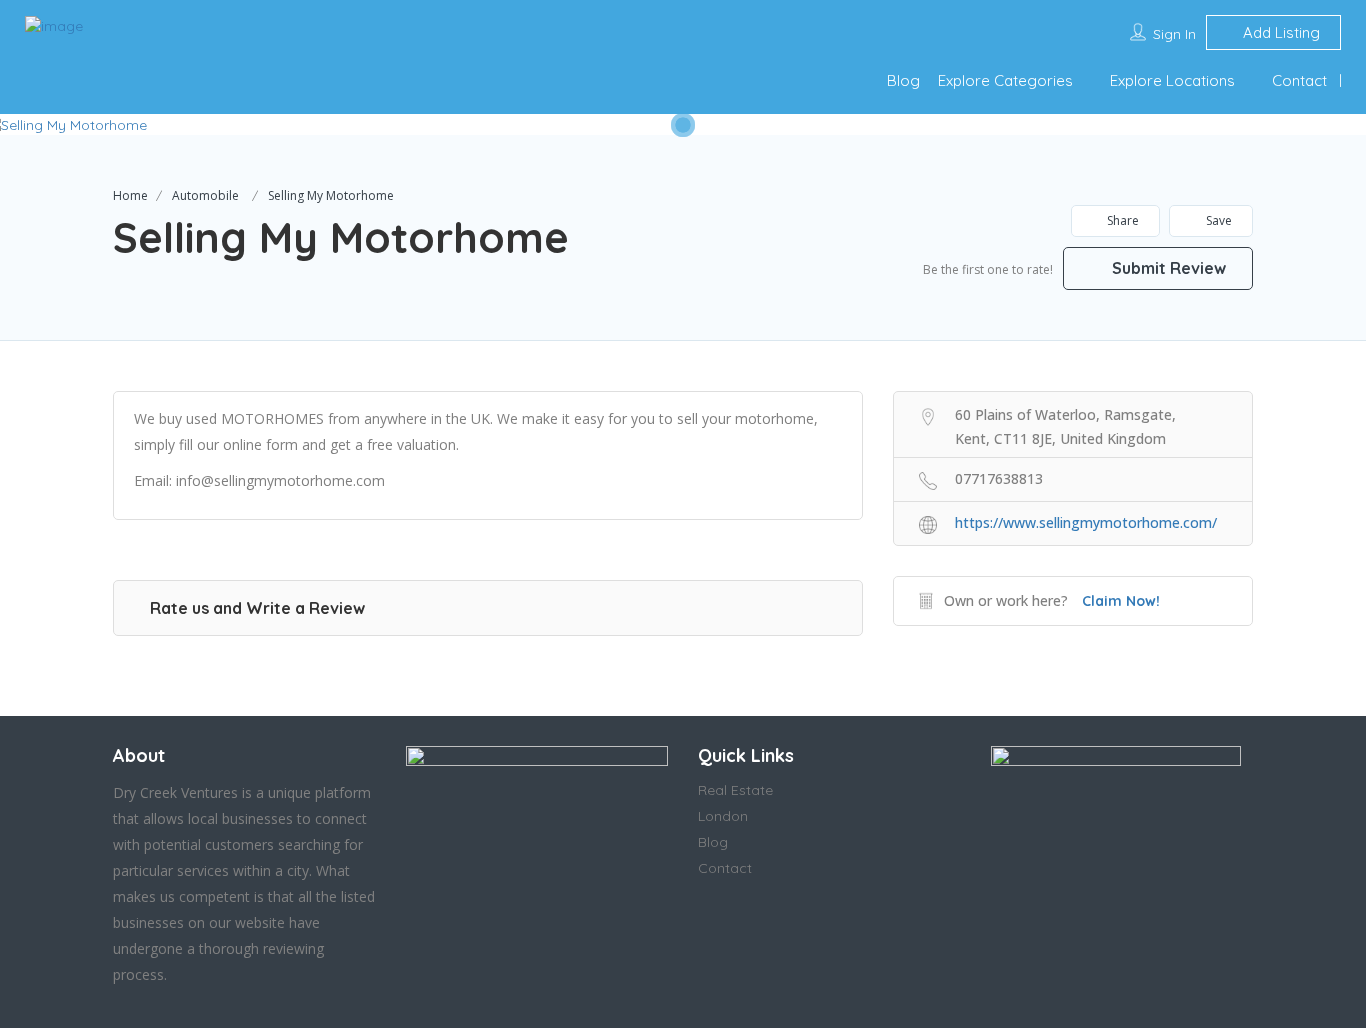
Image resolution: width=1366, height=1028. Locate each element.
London (723, 816)
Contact (1299, 80)
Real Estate (735, 790)
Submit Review (1167, 268)
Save (1217, 220)
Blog (903, 80)
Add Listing (1279, 32)
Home (130, 195)
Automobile (205, 195)
